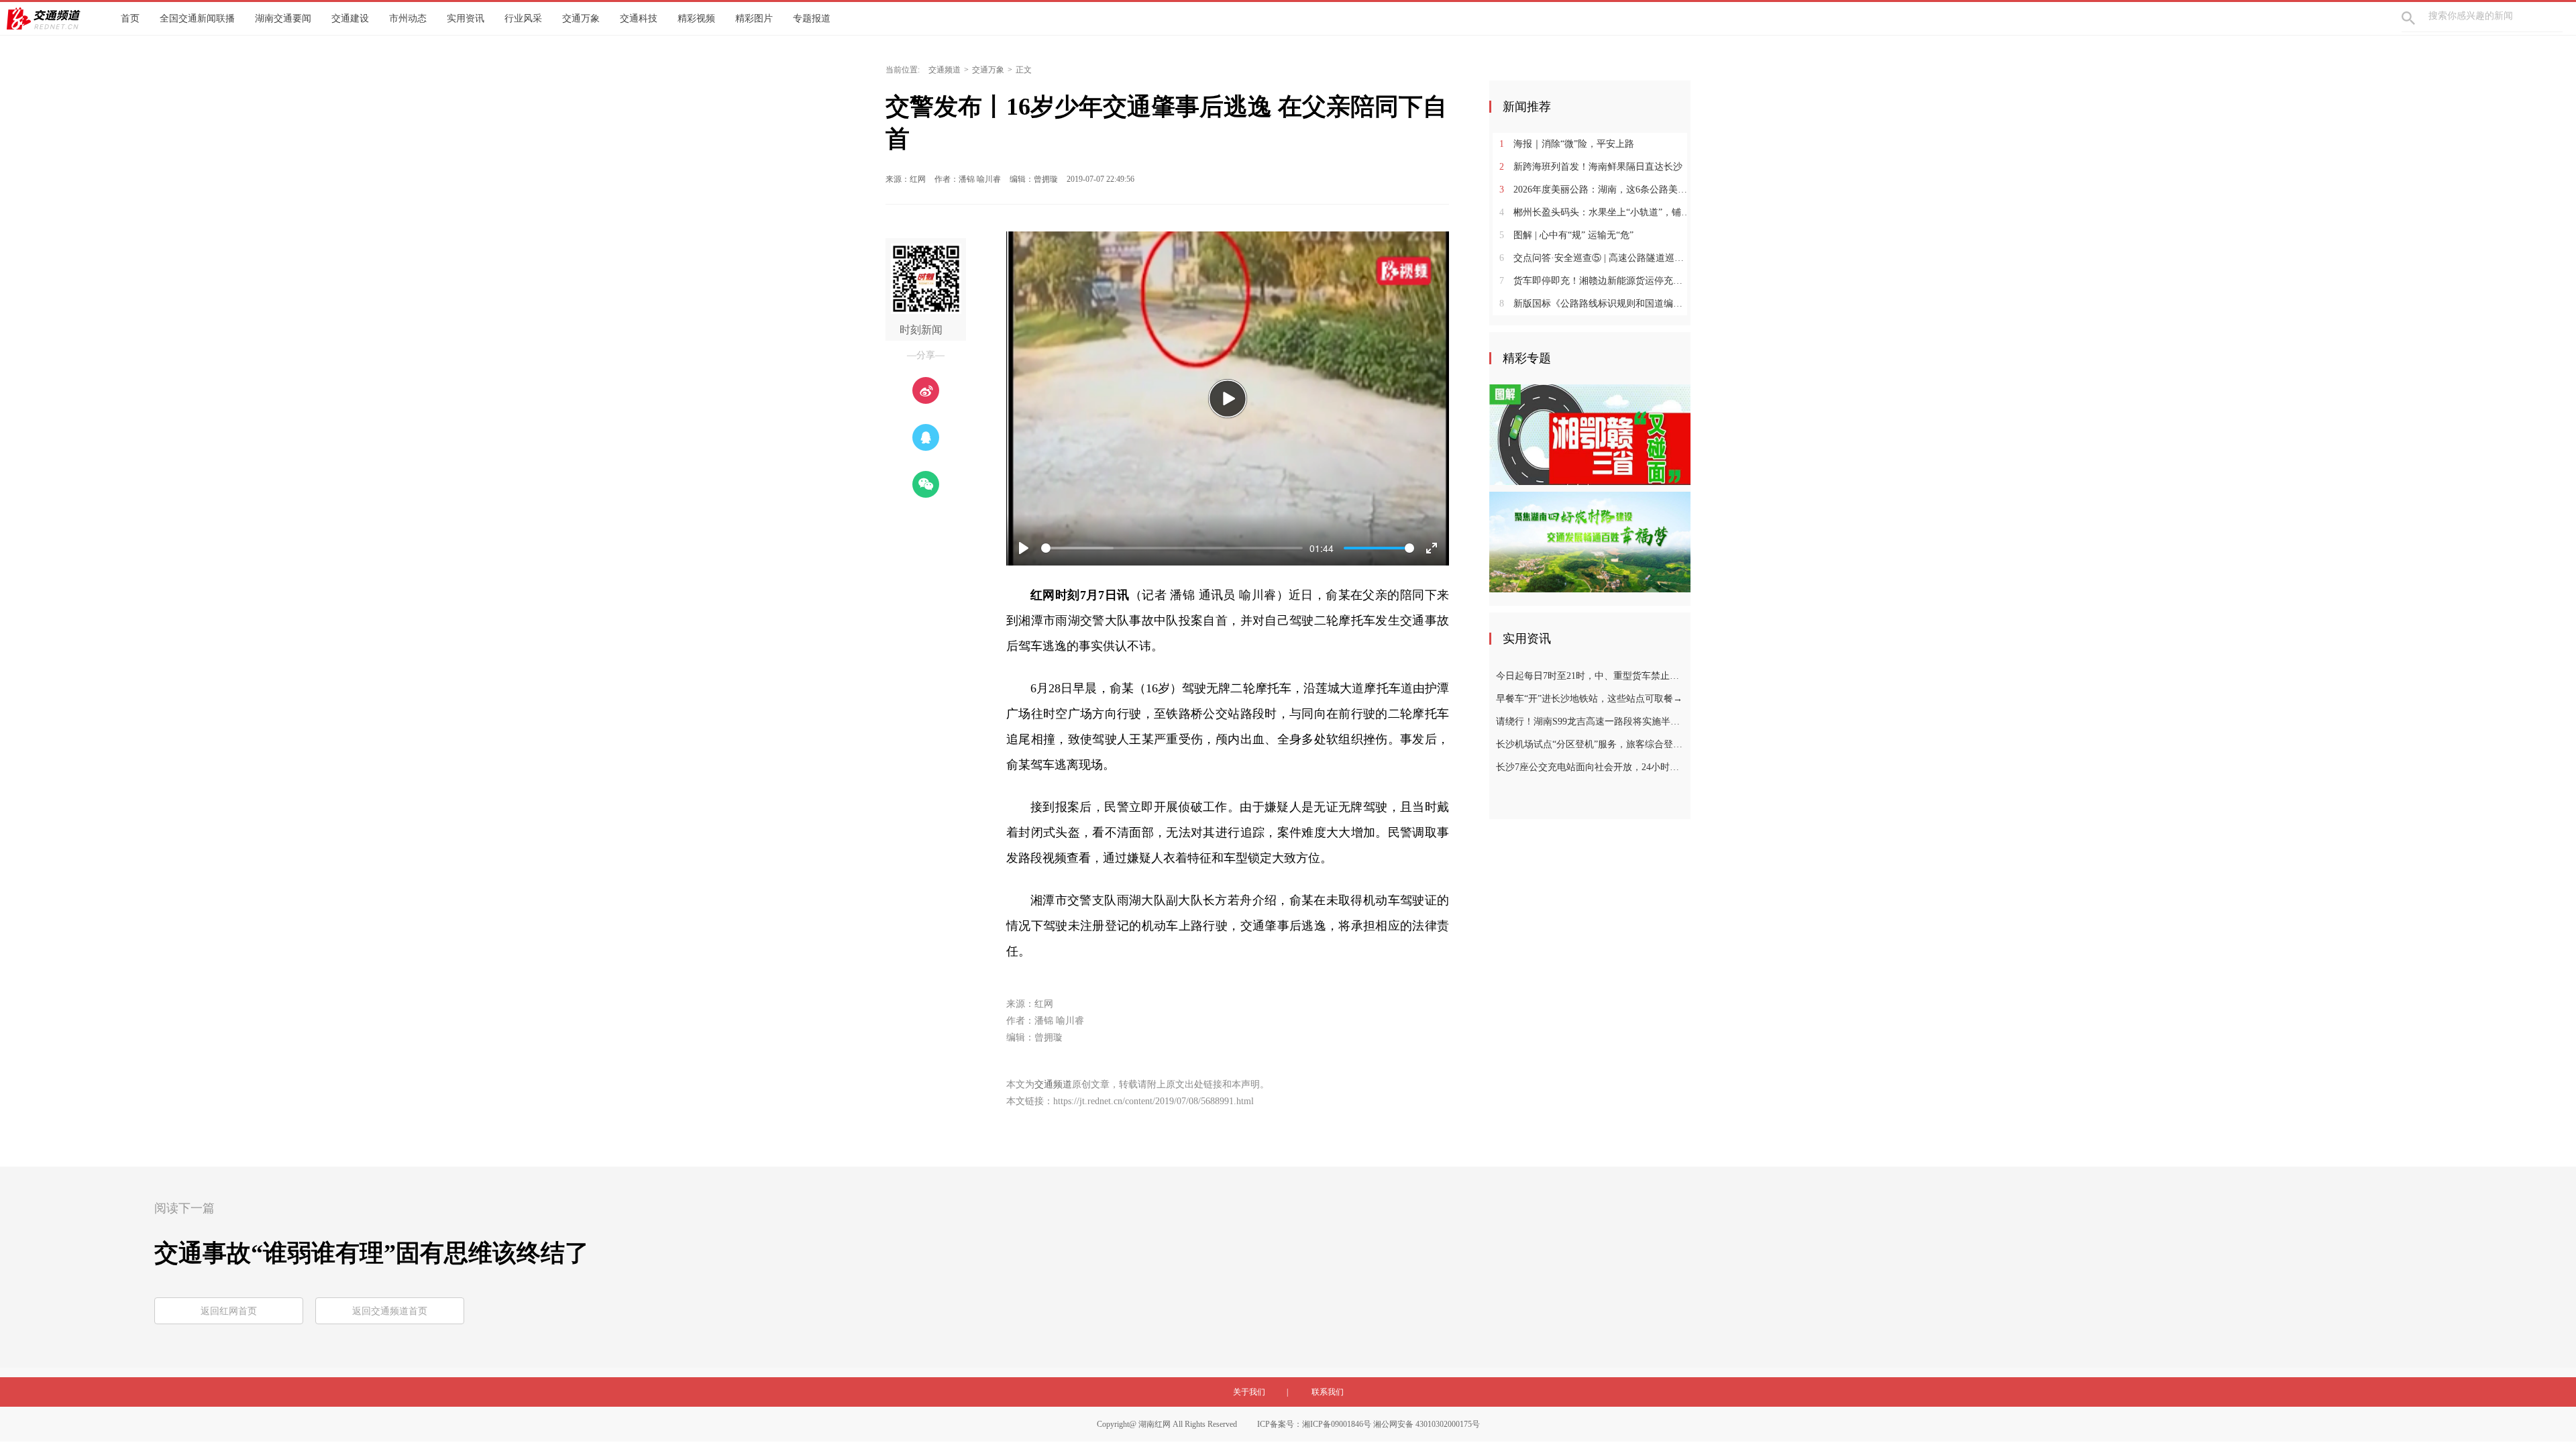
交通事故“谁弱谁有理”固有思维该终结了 (372, 1253)
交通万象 (581, 18)
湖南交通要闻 (283, 18)
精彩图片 (754, 18)
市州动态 (408, 18)
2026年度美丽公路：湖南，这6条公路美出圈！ (1595, 190)
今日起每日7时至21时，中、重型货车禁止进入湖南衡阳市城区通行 (1592, 676)
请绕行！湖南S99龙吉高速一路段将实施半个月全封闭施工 (1592, 721)
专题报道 (812, 18)
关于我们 (1249, 1392)
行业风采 (523, 18)
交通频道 (945, 70)
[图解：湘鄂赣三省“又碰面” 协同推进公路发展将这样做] (1590, 434)
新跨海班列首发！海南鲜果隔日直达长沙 (1591, 167)
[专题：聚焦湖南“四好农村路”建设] (1590, 541)
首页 (130, 18)
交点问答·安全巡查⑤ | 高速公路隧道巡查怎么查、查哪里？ (1595, 258)
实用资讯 (466, 18)
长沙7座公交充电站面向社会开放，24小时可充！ (1592, 767)
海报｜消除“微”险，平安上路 (1567, 144)
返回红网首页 (229, 1311)
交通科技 (639, 18)
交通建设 (350, 18)
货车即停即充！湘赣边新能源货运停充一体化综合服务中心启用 (1595, 281)
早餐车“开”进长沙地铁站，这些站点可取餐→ (1589, 699)
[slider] (1172, 548)
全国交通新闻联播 (197, 18)
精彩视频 (696, 18)
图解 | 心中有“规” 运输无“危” (1566, 235)
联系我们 (1328, 1392)
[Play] (1228, 398)
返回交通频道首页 (390, 1311)
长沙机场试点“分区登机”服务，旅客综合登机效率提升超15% (1592, 744)
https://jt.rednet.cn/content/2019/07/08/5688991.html (1153, 1101)
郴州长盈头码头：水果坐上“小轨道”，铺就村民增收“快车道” (1595, 212)
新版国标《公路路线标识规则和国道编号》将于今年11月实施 (1595, 304)
